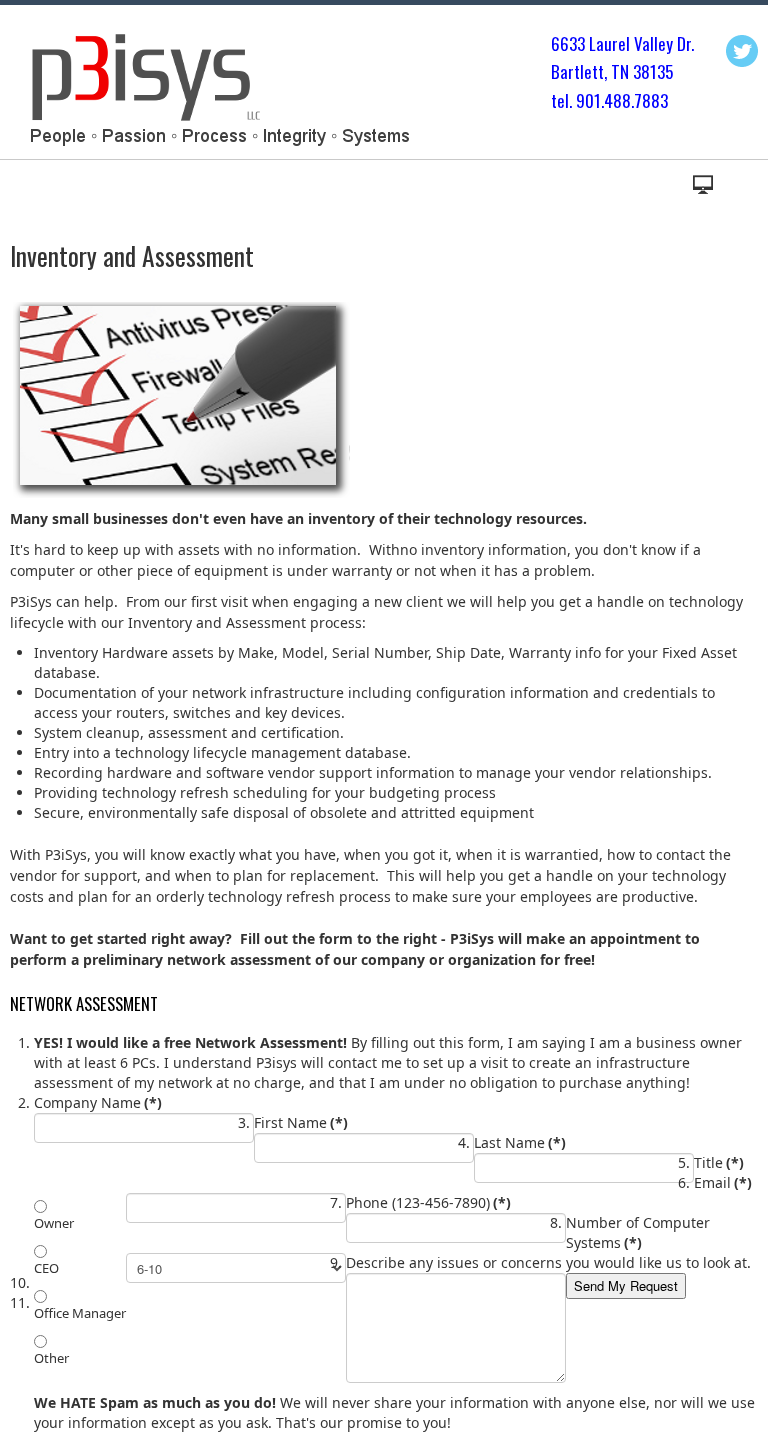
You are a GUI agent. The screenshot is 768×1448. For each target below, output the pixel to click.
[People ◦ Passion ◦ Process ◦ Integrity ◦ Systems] (216, 87)
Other (51, 1358)
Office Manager (80, 1313)
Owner (54, 1223)
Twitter (742, 51)
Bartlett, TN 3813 (608, 71)
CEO (46, 1268)
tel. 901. (577, 100)
